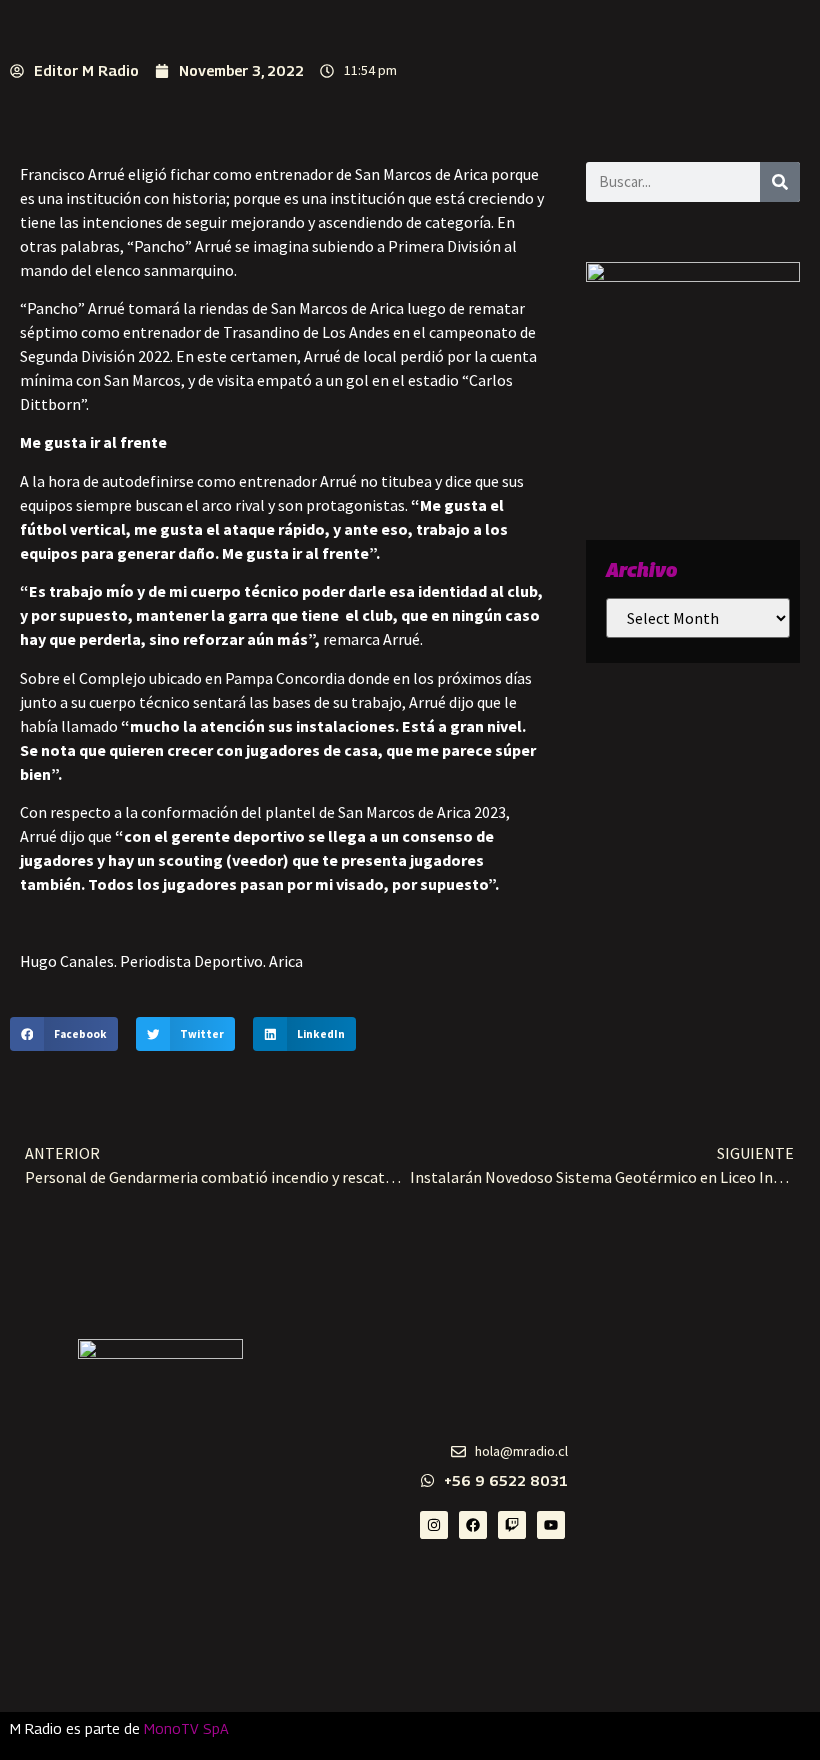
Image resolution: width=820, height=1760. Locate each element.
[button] (64, 1034)
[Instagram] (434, 1525)
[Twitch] (512, 1525)
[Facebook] (473, 1525)
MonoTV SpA (186, 1728)
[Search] (780, 182)
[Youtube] (551, 1525)
